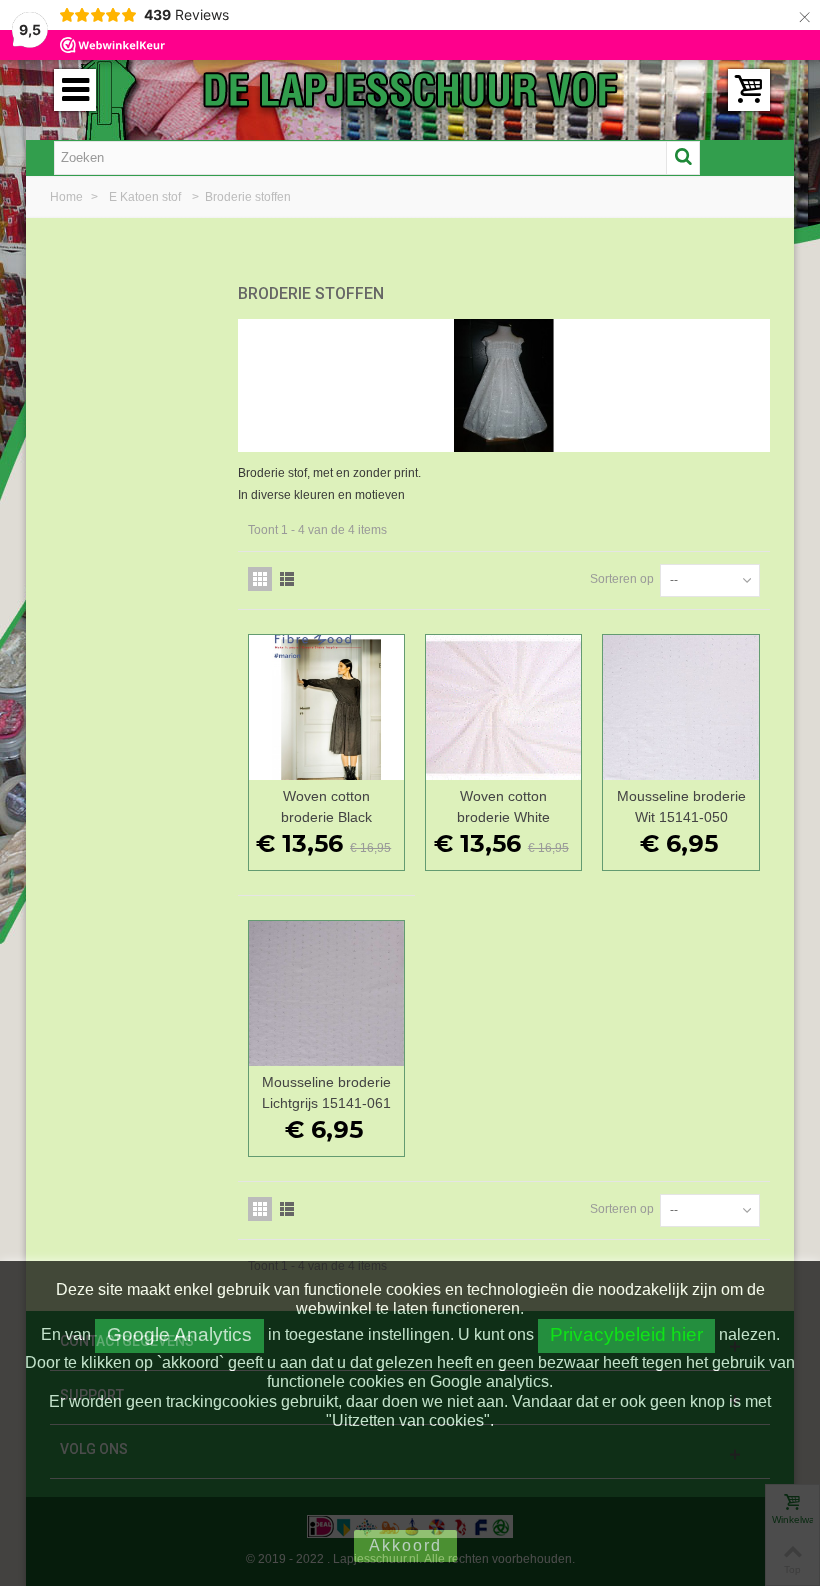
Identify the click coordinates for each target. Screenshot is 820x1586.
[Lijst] (287, 579)
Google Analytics (179, 1334)
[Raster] (260, 579)
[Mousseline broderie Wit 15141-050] (680, 707)
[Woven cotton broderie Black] (326, 707)
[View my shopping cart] (749, 90)
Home (68, 197)
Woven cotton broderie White (503, 806)
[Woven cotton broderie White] (503, 707)
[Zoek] (683, 158)
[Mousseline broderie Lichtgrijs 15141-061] (326, 993)
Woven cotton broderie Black (326, 806)
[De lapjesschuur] (410, 89)
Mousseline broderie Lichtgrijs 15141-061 (326, 1092)
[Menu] (75, 90)
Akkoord (405, 1545)
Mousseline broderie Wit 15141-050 (681, 806)
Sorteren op (622, 579)
